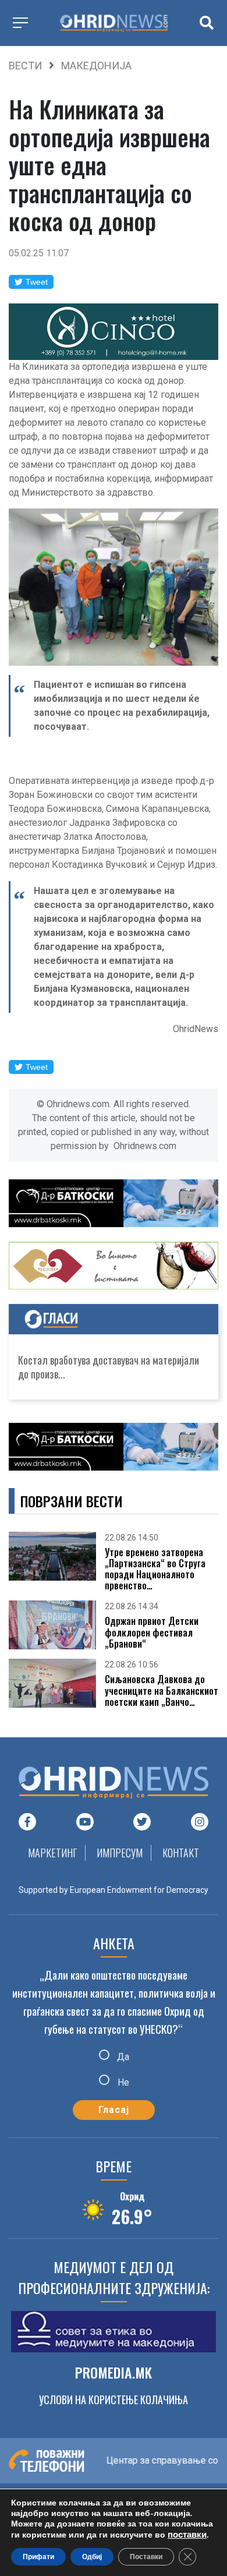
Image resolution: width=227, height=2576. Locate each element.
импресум (120, 1853)
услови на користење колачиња (114, 2400)
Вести (25, 66)
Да (122, 2057)
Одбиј (92, 2557)
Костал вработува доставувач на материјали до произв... (109, 1367)
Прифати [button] (38, 2557)
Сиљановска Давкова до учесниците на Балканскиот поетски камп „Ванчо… (162, 1691)
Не (122, 2082)
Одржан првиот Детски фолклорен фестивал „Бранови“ (152, 1632)
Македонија (96, 66)
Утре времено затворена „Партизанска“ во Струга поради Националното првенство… (155, 1569)
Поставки (146, 2557)
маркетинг (52, 1853)
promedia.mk (114, 2372)
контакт (181, 1853)
